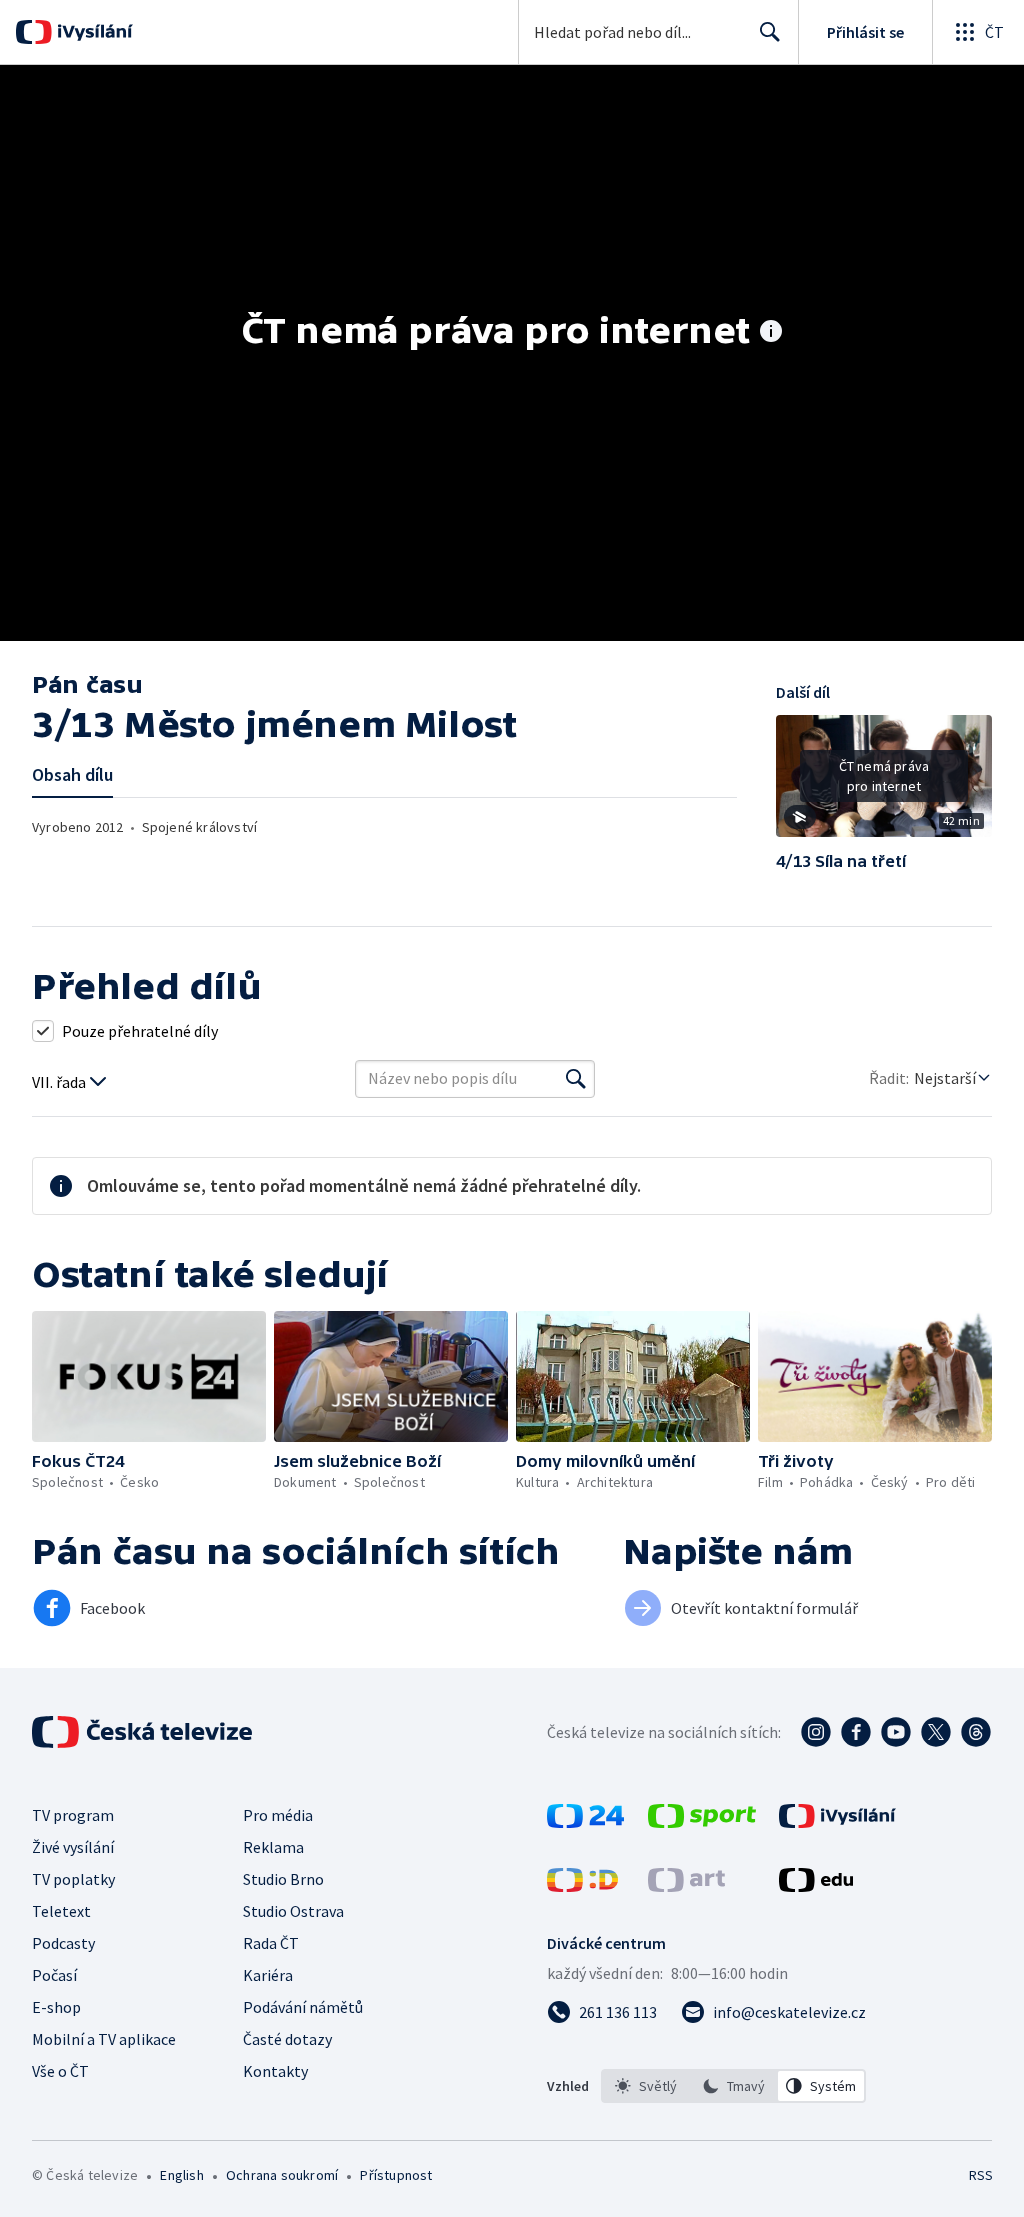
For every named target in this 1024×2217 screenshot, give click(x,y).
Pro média (278, 1815)
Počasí (54, 1975)
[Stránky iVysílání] (837, 1822)
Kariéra (268, 1975)
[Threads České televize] (976, 1732)
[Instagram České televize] (816, 1732)
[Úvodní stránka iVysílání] (92, 32)
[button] (884, 783)
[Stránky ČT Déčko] (582, 1886)
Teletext (61, 1911)
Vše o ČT (60, 2071)
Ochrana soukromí (282, 2175)
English (181, 2175)
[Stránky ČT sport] (702, 1822)
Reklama (273, 1847)
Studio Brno (283, 1879)
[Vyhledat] (576, 1079)
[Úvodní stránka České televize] (144, 1732)
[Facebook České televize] (856, 1732)
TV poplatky (73, 1879)
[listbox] (733, 2086)
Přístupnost (396, 2175)
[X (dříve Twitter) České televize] (936, 1732)
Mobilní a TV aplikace (104, 2039)
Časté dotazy (287, 2039)
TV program (73, 1815)
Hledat (770, 32)
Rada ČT (271, 1943)
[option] (646, 2086)
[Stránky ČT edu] (816, 1886)
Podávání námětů (303, 2007)
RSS (980, 2175)
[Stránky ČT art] (686, 1886)
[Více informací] (771, 333)
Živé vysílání (73, 1847)
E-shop (56, 2007)
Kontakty (275, 2071)
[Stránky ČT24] (585, 1822)
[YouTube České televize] (896, 1732)
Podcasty (63, 1943)
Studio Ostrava (293, 1911)
